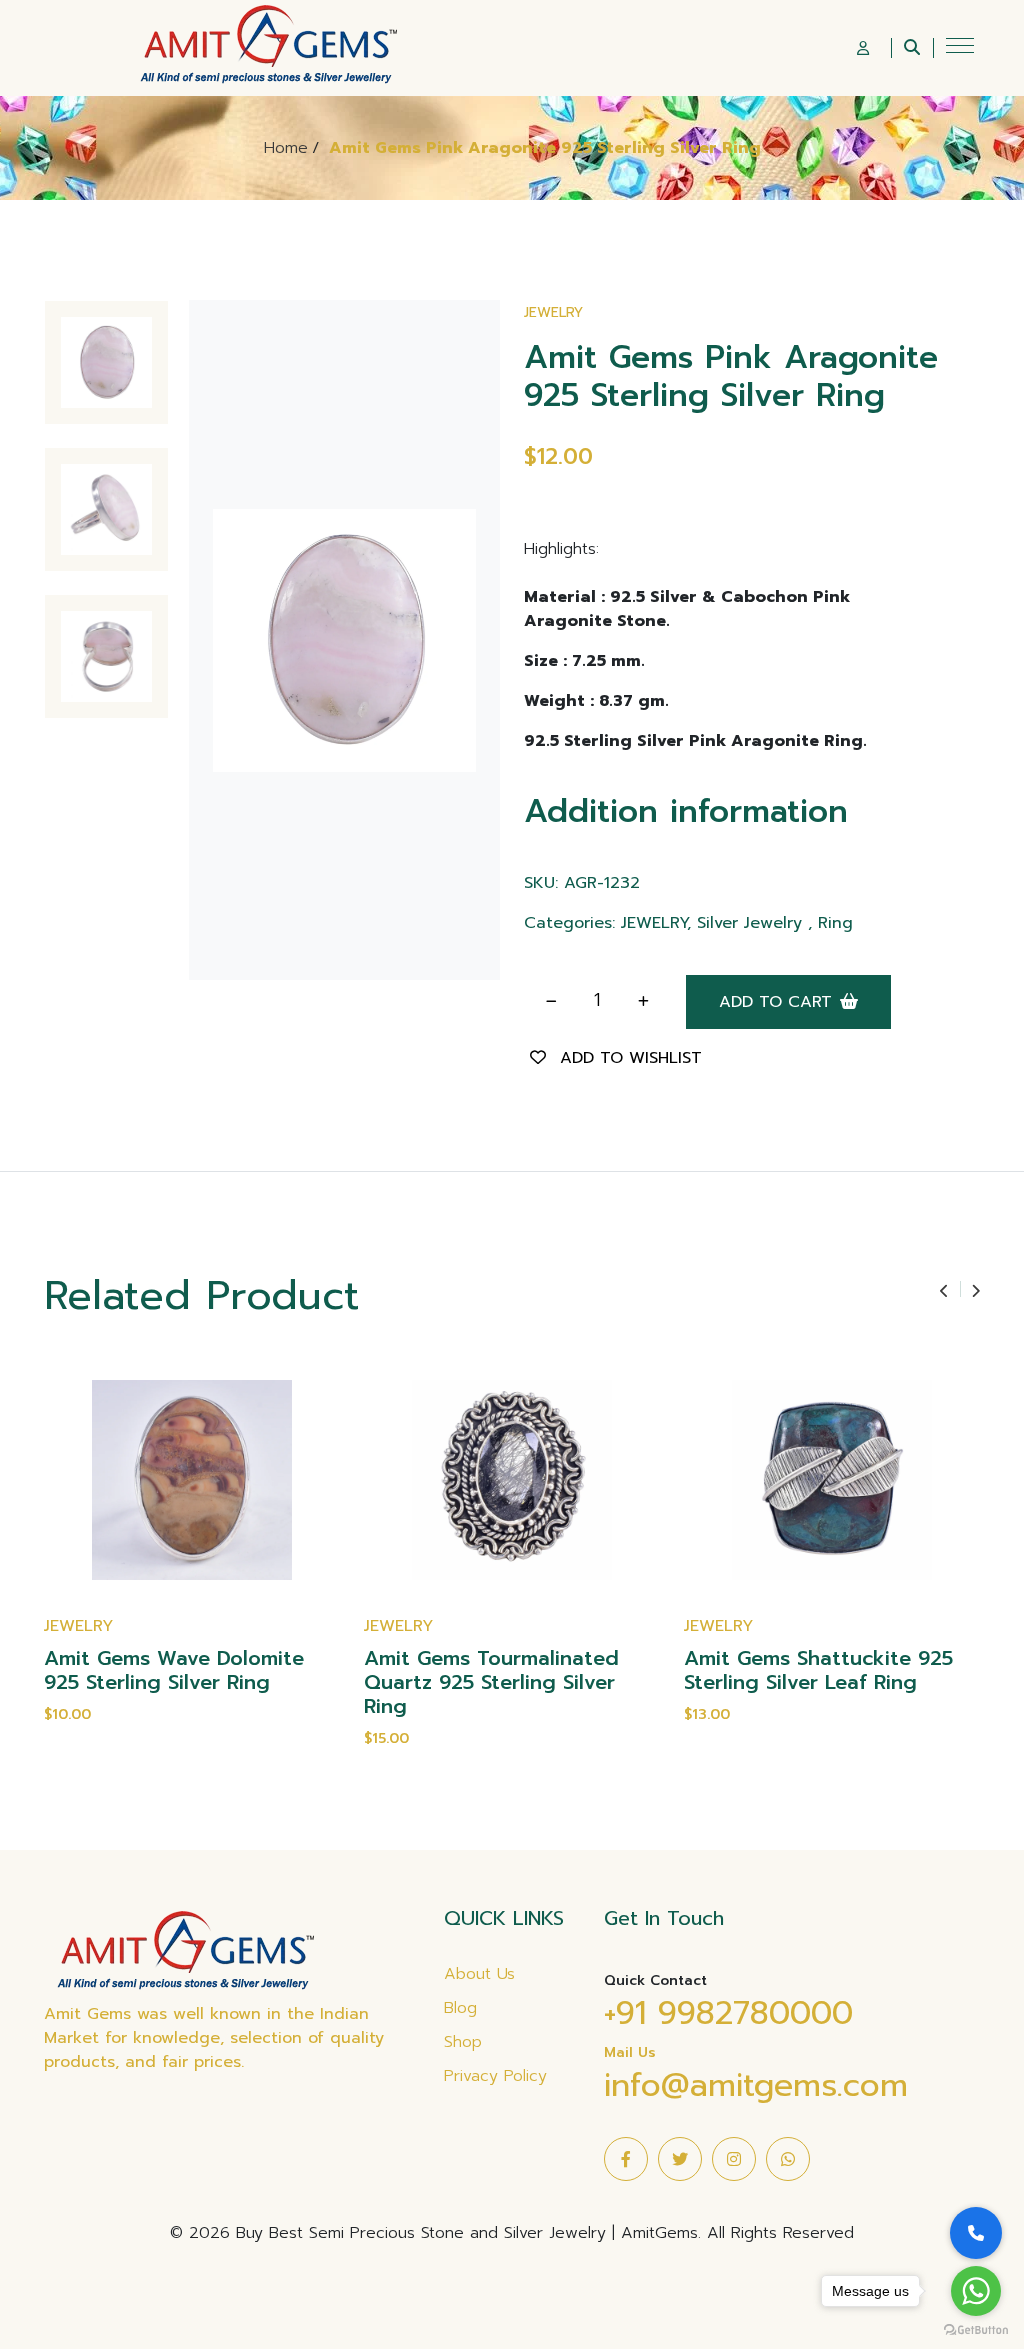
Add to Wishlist (631, 1058)
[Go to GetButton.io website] (976, 2329)
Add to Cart (775, 1002)
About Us (479, 1974)
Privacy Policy (495, 2076)
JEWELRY (553, 312)
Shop (463, 2042)
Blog (460, 2008)
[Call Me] (976, 2233)
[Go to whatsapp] (976, 2291)
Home (286, 148)
